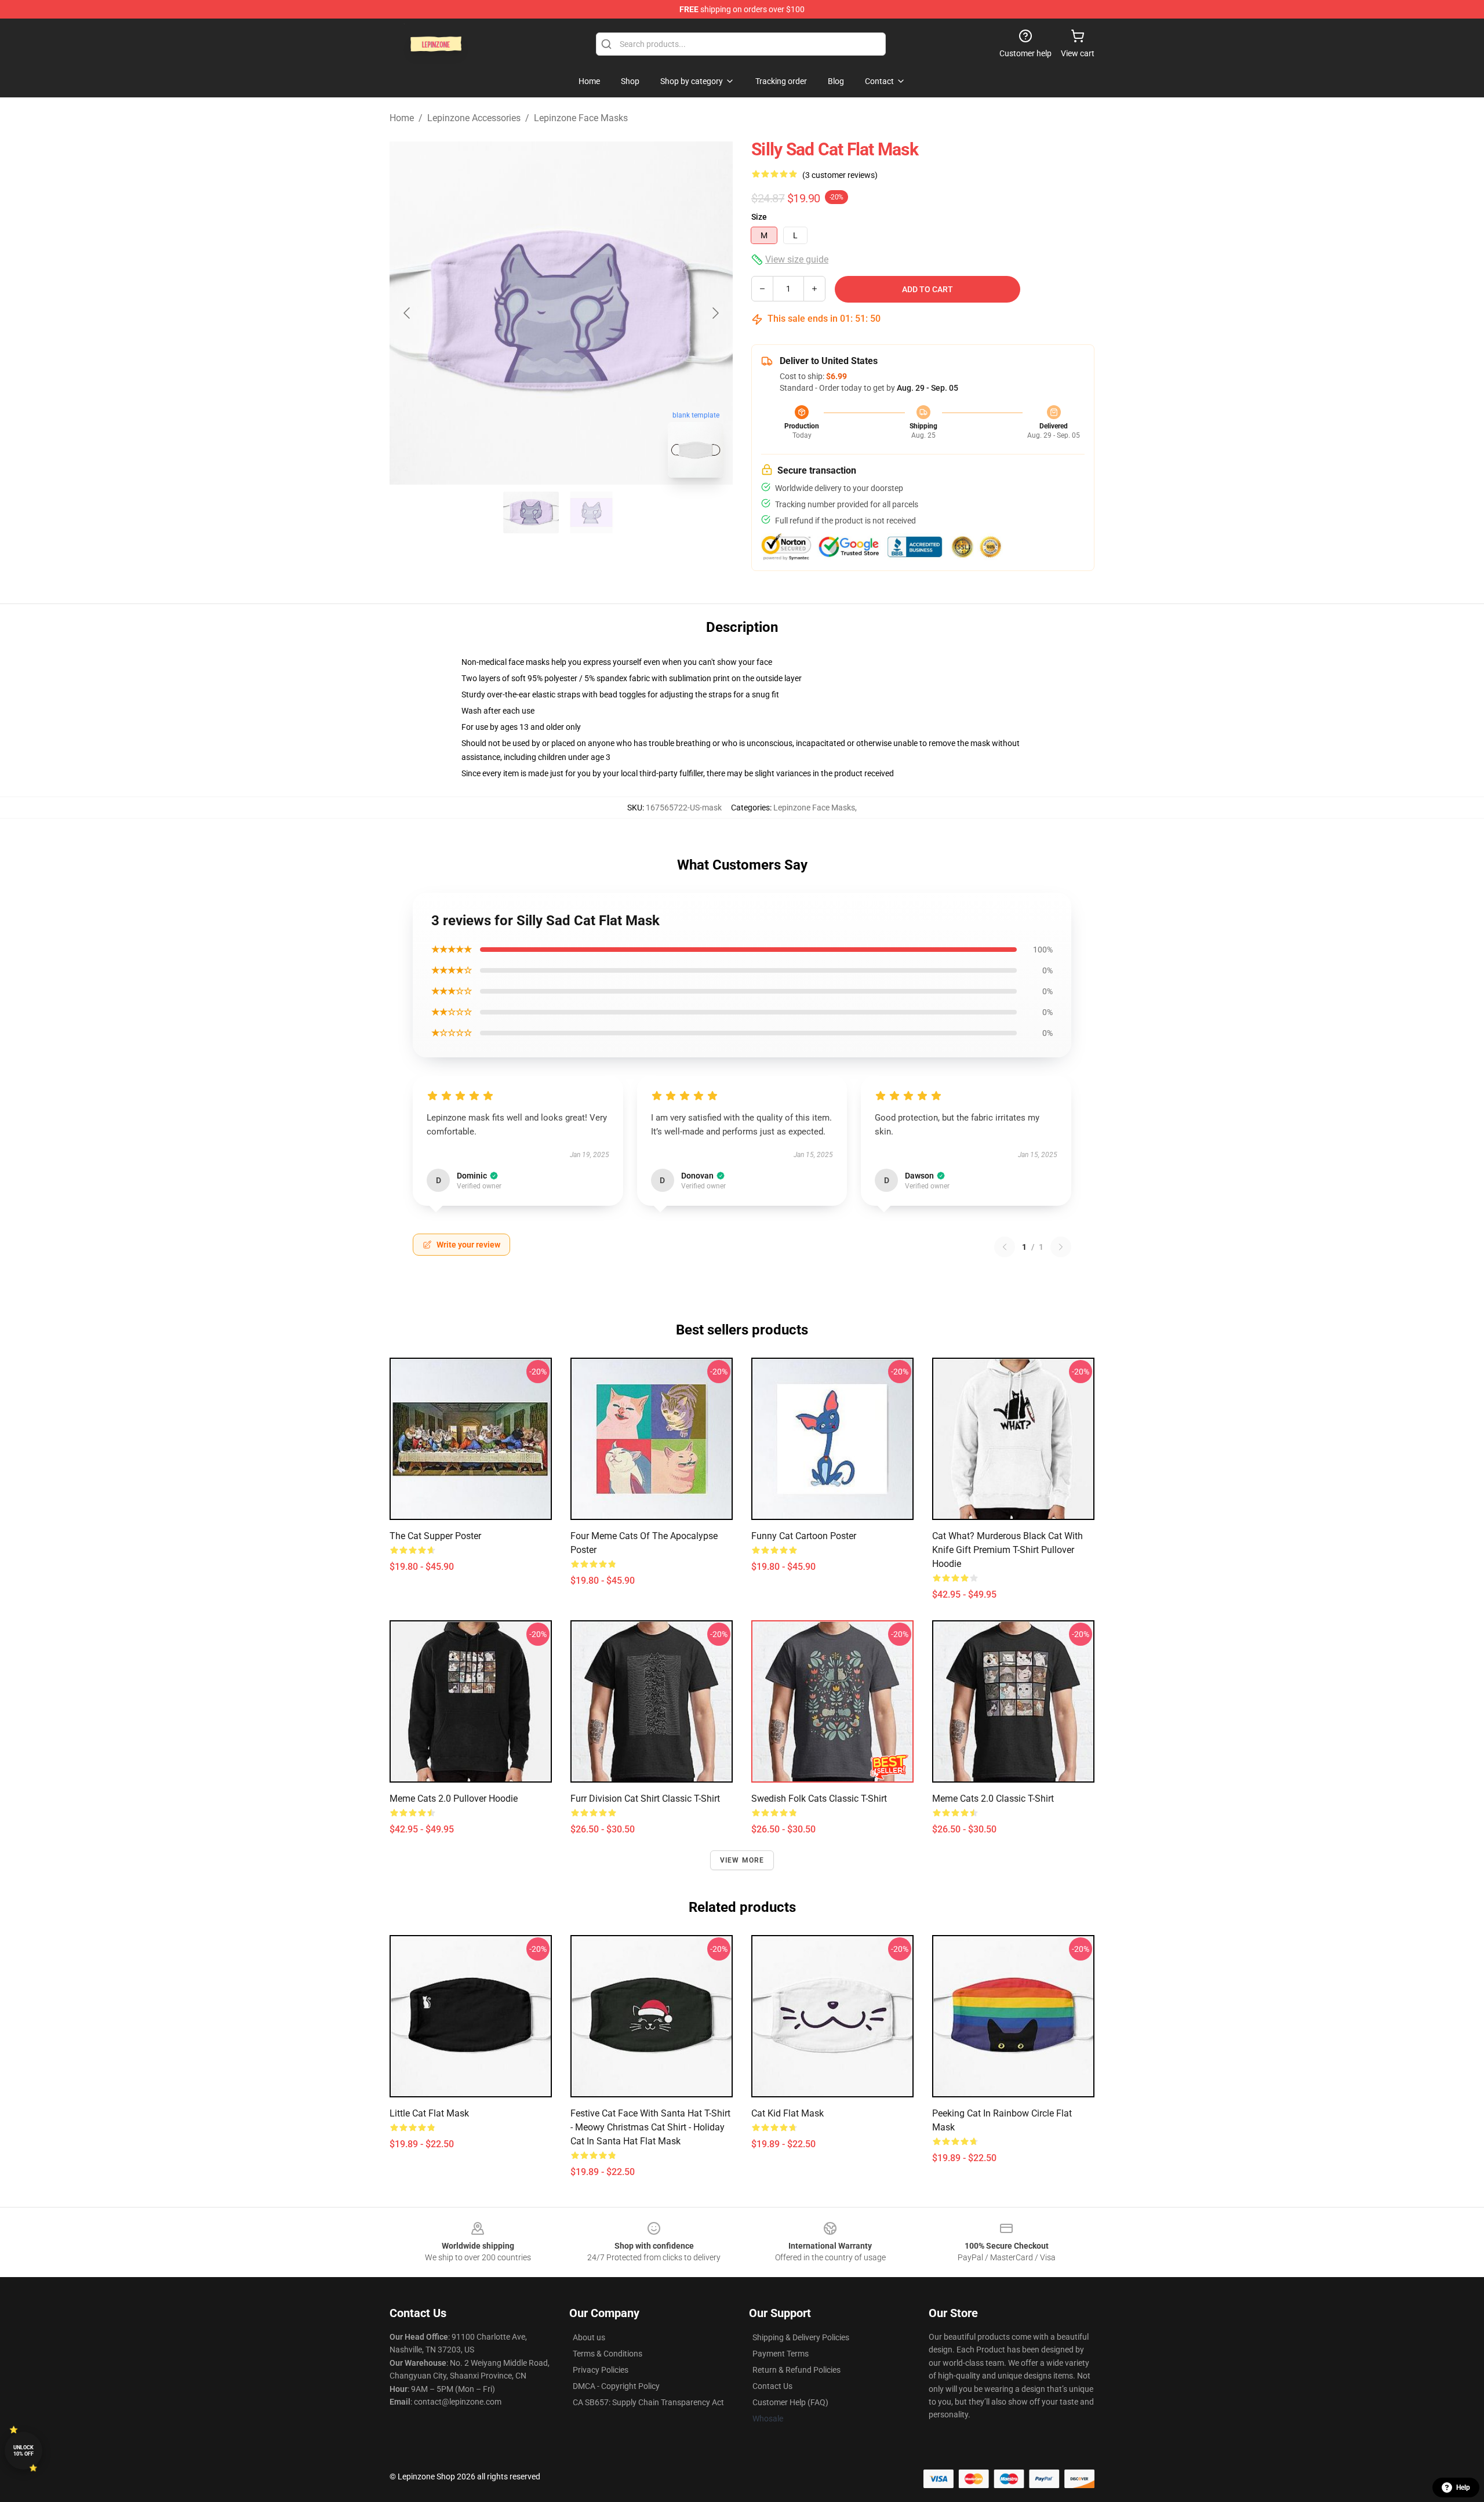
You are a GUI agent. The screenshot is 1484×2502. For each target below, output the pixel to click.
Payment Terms (781, 2354)
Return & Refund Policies (796, 2370)
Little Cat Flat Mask (429, 2113)
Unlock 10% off (23, 2451)
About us (589, 2337)
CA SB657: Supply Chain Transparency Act (648, 2402)
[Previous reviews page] (1005, 1247)
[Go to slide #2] (591, 512)
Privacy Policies (601, 2370)
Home (402, 118)
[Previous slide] (408, 313)
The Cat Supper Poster (435, 1536)
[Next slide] (715, 313)
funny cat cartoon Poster (804, 1536)
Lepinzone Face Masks (581, 118)
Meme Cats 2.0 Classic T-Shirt (993, 1799)
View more (742, 1860)
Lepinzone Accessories (474, 118)
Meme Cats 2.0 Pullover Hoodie (454, 1799)
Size (759, 217)
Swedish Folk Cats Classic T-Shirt (819, 1799)
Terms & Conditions (608, 2354)
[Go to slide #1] (531, 512)
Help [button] (1463, 2488)
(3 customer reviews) (840, 175)
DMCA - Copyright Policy (616, 2386)
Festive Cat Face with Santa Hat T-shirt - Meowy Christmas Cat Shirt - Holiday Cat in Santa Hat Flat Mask (650, 2127)
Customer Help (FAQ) (790, 2402)
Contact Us (772, 2386)
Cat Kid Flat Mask (788, 2113)
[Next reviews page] (1061, 1247)
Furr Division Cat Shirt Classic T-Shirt (645, 1799)
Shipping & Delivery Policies (801, 2337)
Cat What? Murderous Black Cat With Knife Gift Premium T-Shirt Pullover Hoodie (1007, 1550)
